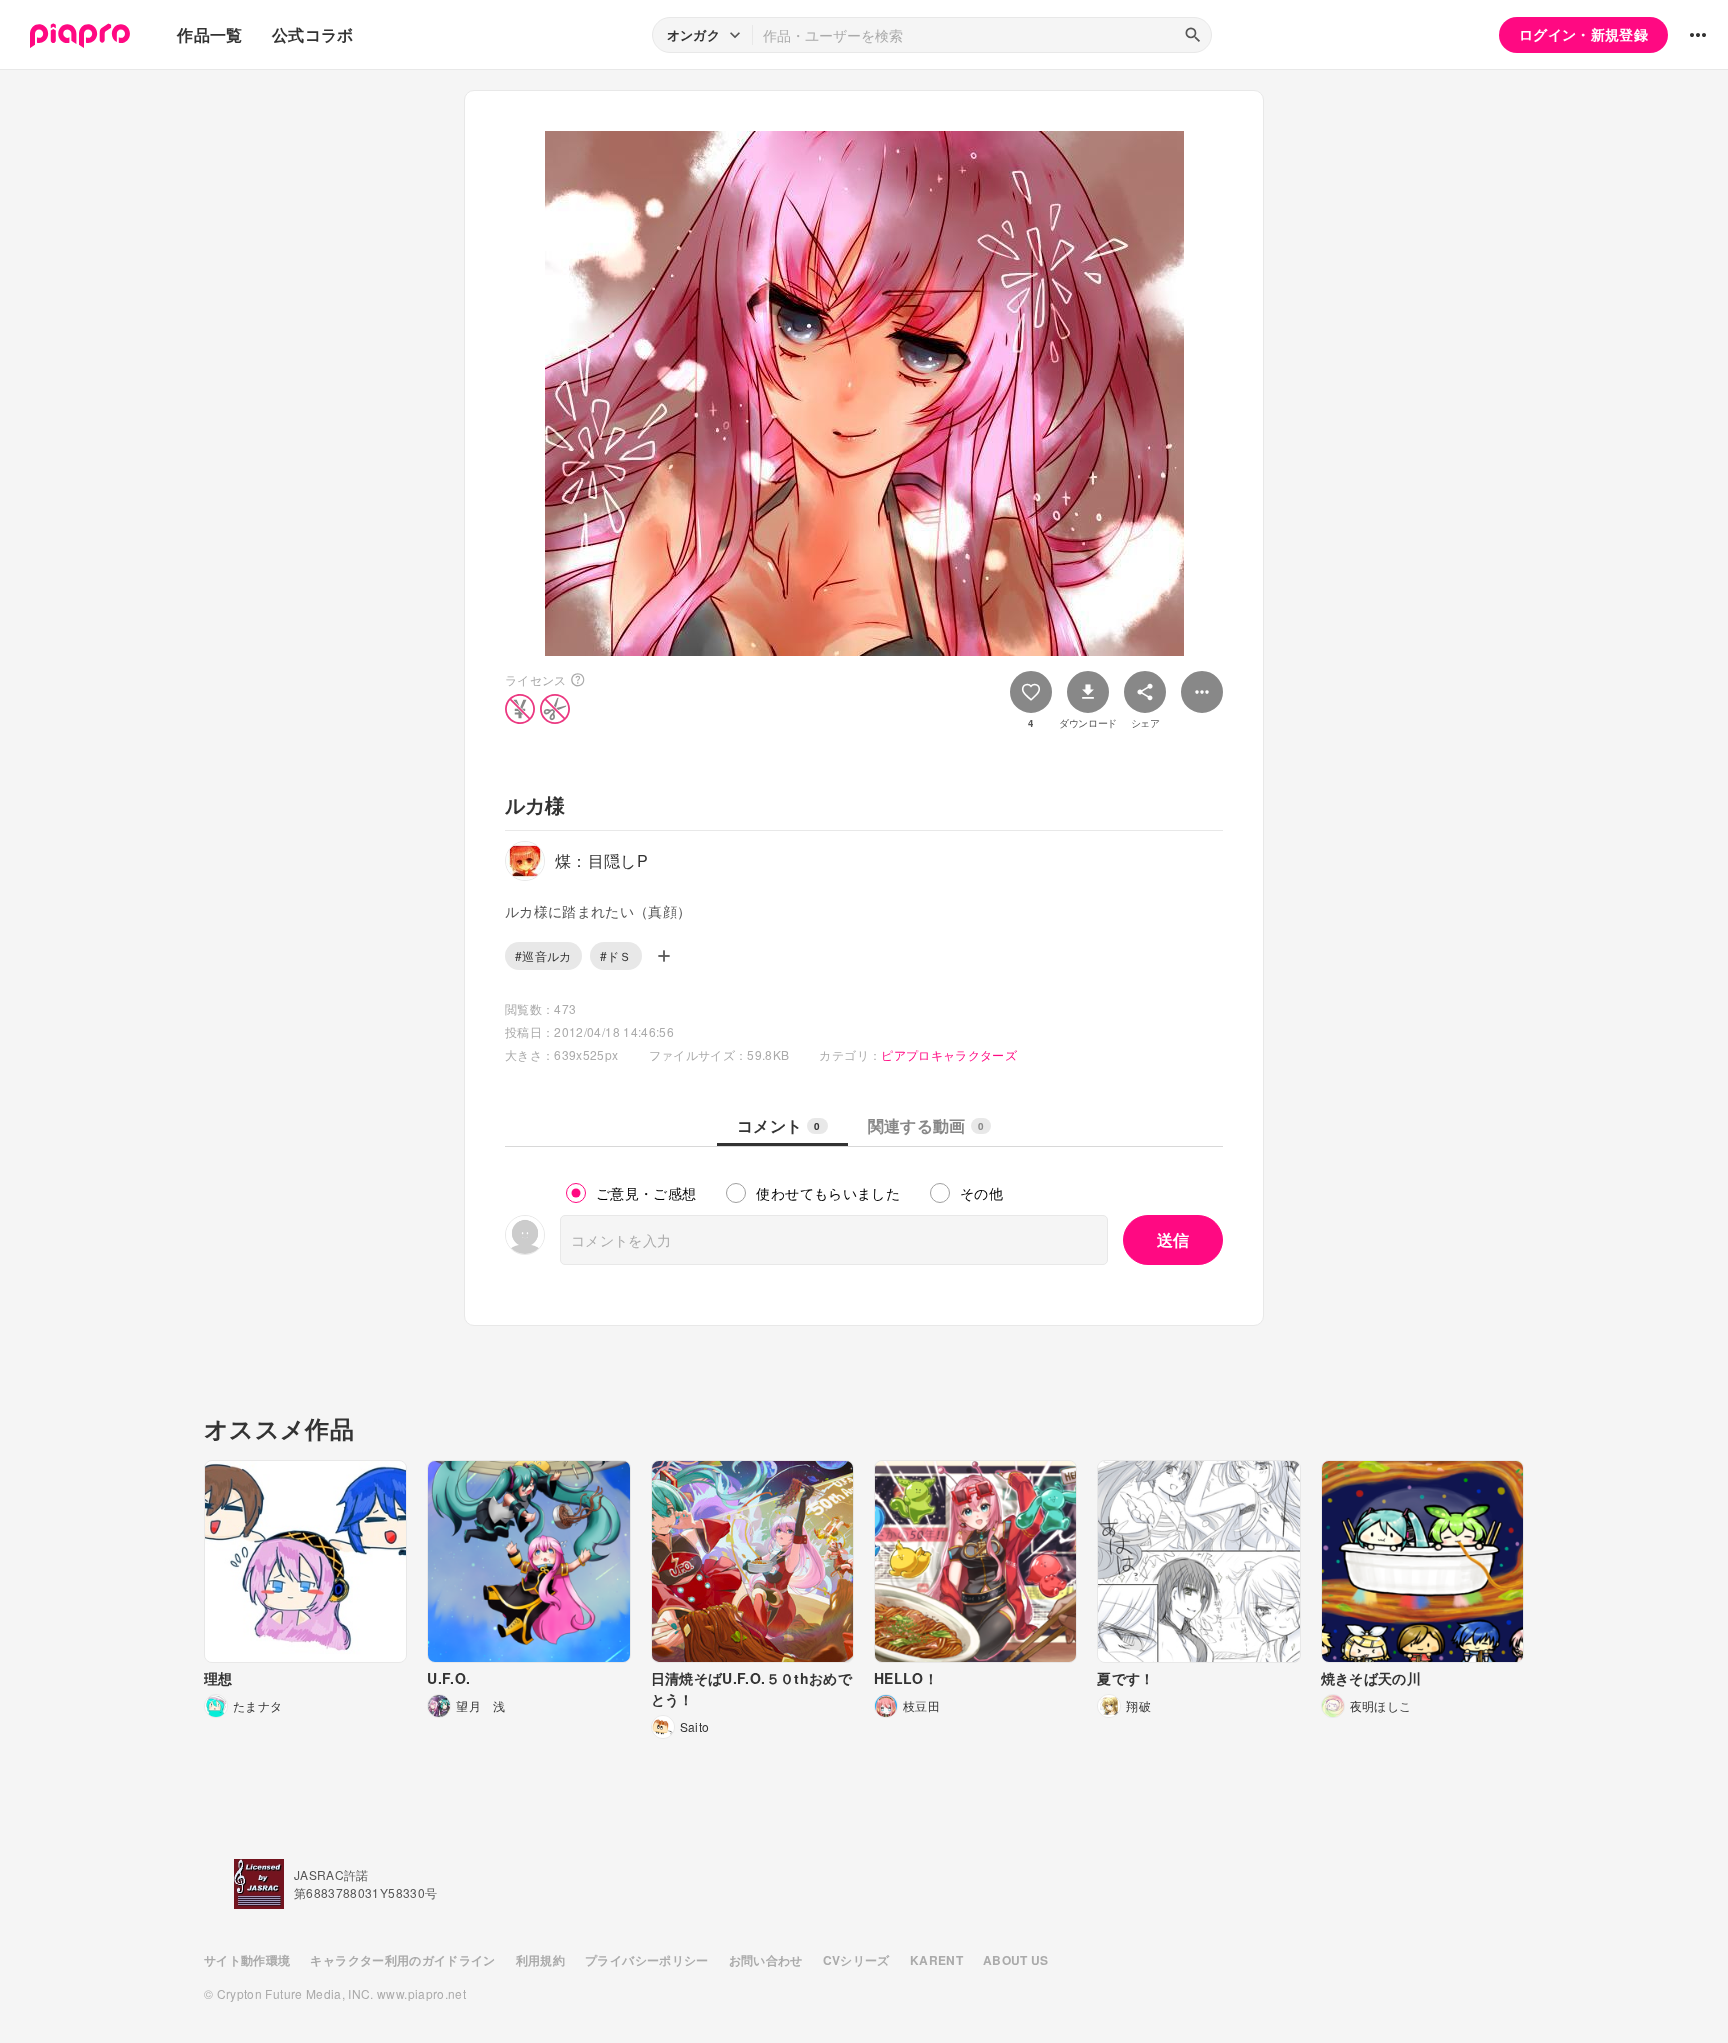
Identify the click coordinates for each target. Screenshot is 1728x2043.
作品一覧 (209, 34)
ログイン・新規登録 (1583, 34)
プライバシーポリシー (647, 1960)
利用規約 (540, 1960)
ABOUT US (1016, 1960)
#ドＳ (616, 955)
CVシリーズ (856, 1960)
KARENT (936, 1960)
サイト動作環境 (247, 1960)
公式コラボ (313, 34)
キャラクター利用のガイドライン (402, 1960)
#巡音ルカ (543, 955)
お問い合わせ (766, 1960)
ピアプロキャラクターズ (949, 1054)
